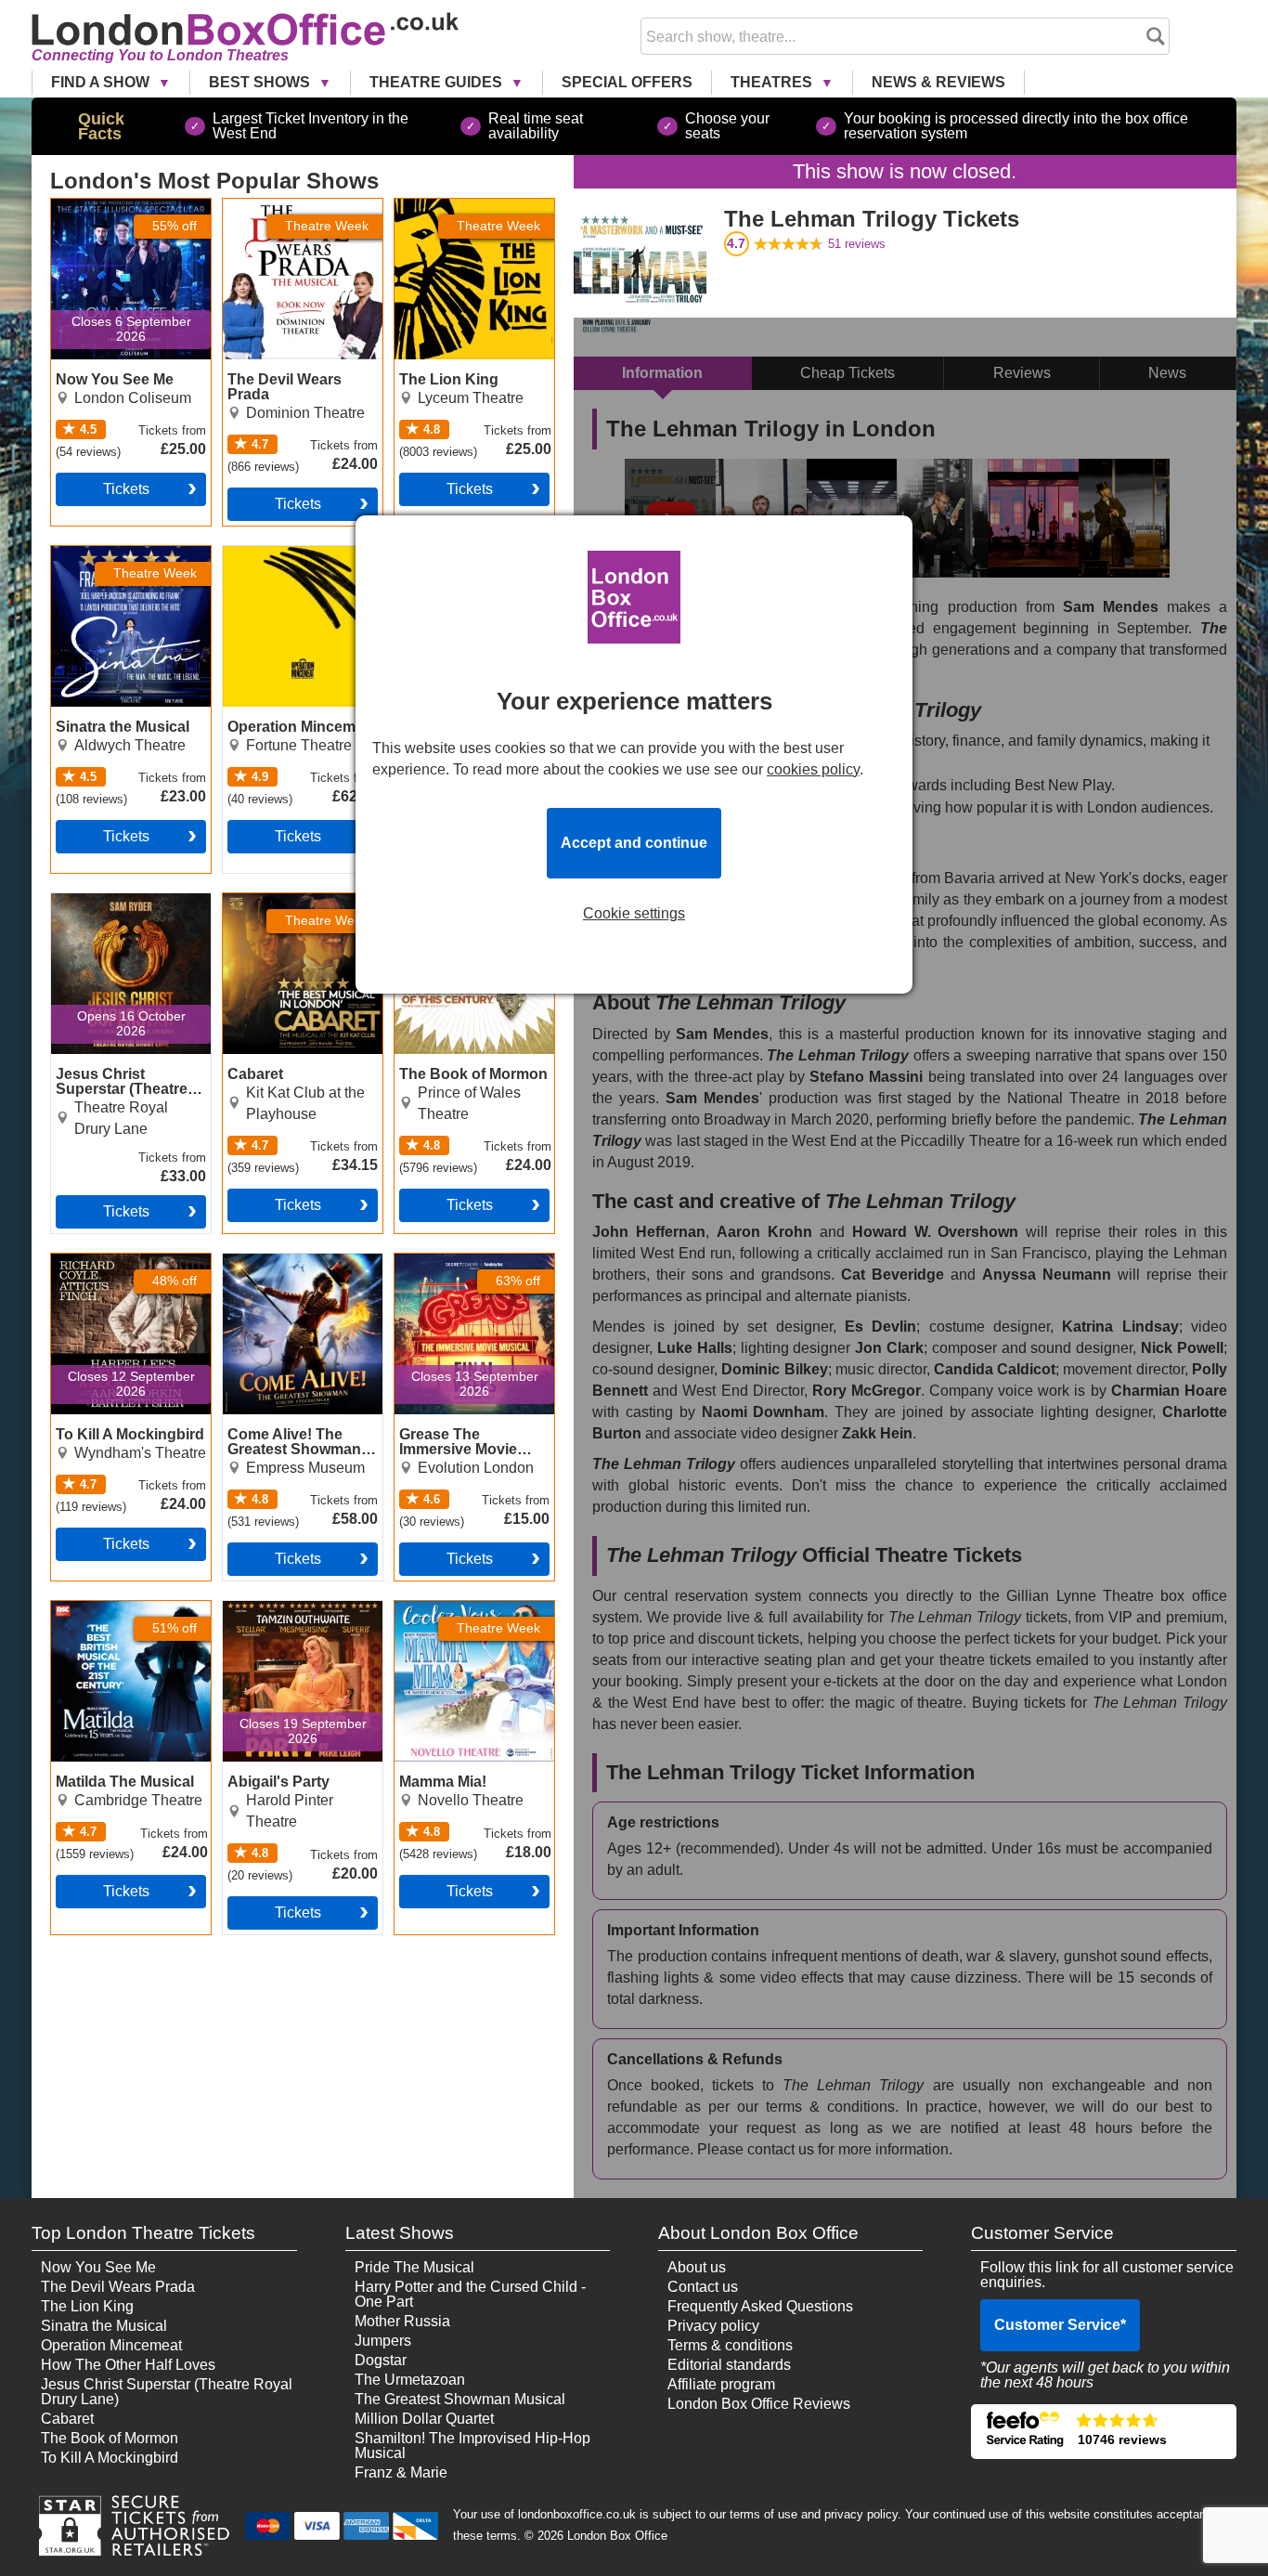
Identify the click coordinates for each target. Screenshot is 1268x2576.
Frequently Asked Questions (760, 2306)
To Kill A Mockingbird (110, 2458)
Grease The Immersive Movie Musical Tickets (469, 1268)
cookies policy (813, 769)
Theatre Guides (438, 82)
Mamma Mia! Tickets (462, 1608)
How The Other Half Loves (128, 2365)
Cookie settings (634, 914)
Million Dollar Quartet (424, 2419)
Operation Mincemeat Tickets (293, 561)
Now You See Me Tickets (109, 214)
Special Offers (627, 82)
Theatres (773, 82)
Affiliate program (721, 2384)
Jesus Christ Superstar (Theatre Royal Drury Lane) (167, 2392)
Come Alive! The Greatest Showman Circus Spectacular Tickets (286, 1283)
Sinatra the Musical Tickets (114, 561)
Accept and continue (634, 843)
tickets (126, 489)
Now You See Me (98, 2267)
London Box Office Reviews (759, 2404)
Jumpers (383, 2341)
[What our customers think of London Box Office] (1103, 2432)
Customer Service (1060, 2325)
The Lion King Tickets (466, 206)
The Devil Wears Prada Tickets (300, 214)
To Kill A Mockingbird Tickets (120, 1268)
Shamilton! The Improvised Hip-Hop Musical (472, 2446)
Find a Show (102, 82)
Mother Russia (402, 2321)
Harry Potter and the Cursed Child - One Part (470, 2294)
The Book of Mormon (110, 2438)
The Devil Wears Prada (118, 2287)
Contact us (703, 2287)
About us (697, 2267)
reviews (857, 244)
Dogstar (381, 2360)
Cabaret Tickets (274, 901)
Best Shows (261, 82)
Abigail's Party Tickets (295, 1608)
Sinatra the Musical (104, 2326)
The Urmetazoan (410, 2380)
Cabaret (67, 2419)
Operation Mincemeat (111, 2345)
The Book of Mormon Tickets (463, 908)
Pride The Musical (414, 2267)
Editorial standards (729, 2365)
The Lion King (87, 2306)
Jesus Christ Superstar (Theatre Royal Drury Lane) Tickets (126, 916)
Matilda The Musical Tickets (117, 1616)
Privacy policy (713, 2326)
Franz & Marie (401, 2472)
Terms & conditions (730, 2345)
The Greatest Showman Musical (460, 2399)
